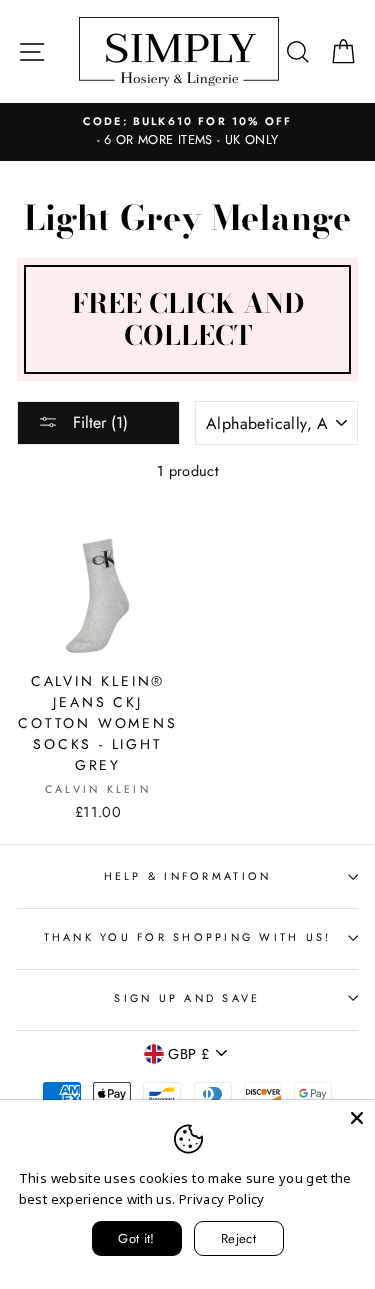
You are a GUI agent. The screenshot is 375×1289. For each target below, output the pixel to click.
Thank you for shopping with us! (188, 937)
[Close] (357, 1118)
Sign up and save (187, 998)
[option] (187, 132)
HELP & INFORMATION (188, 876)
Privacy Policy (222, 1199)
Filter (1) (98, 422)
